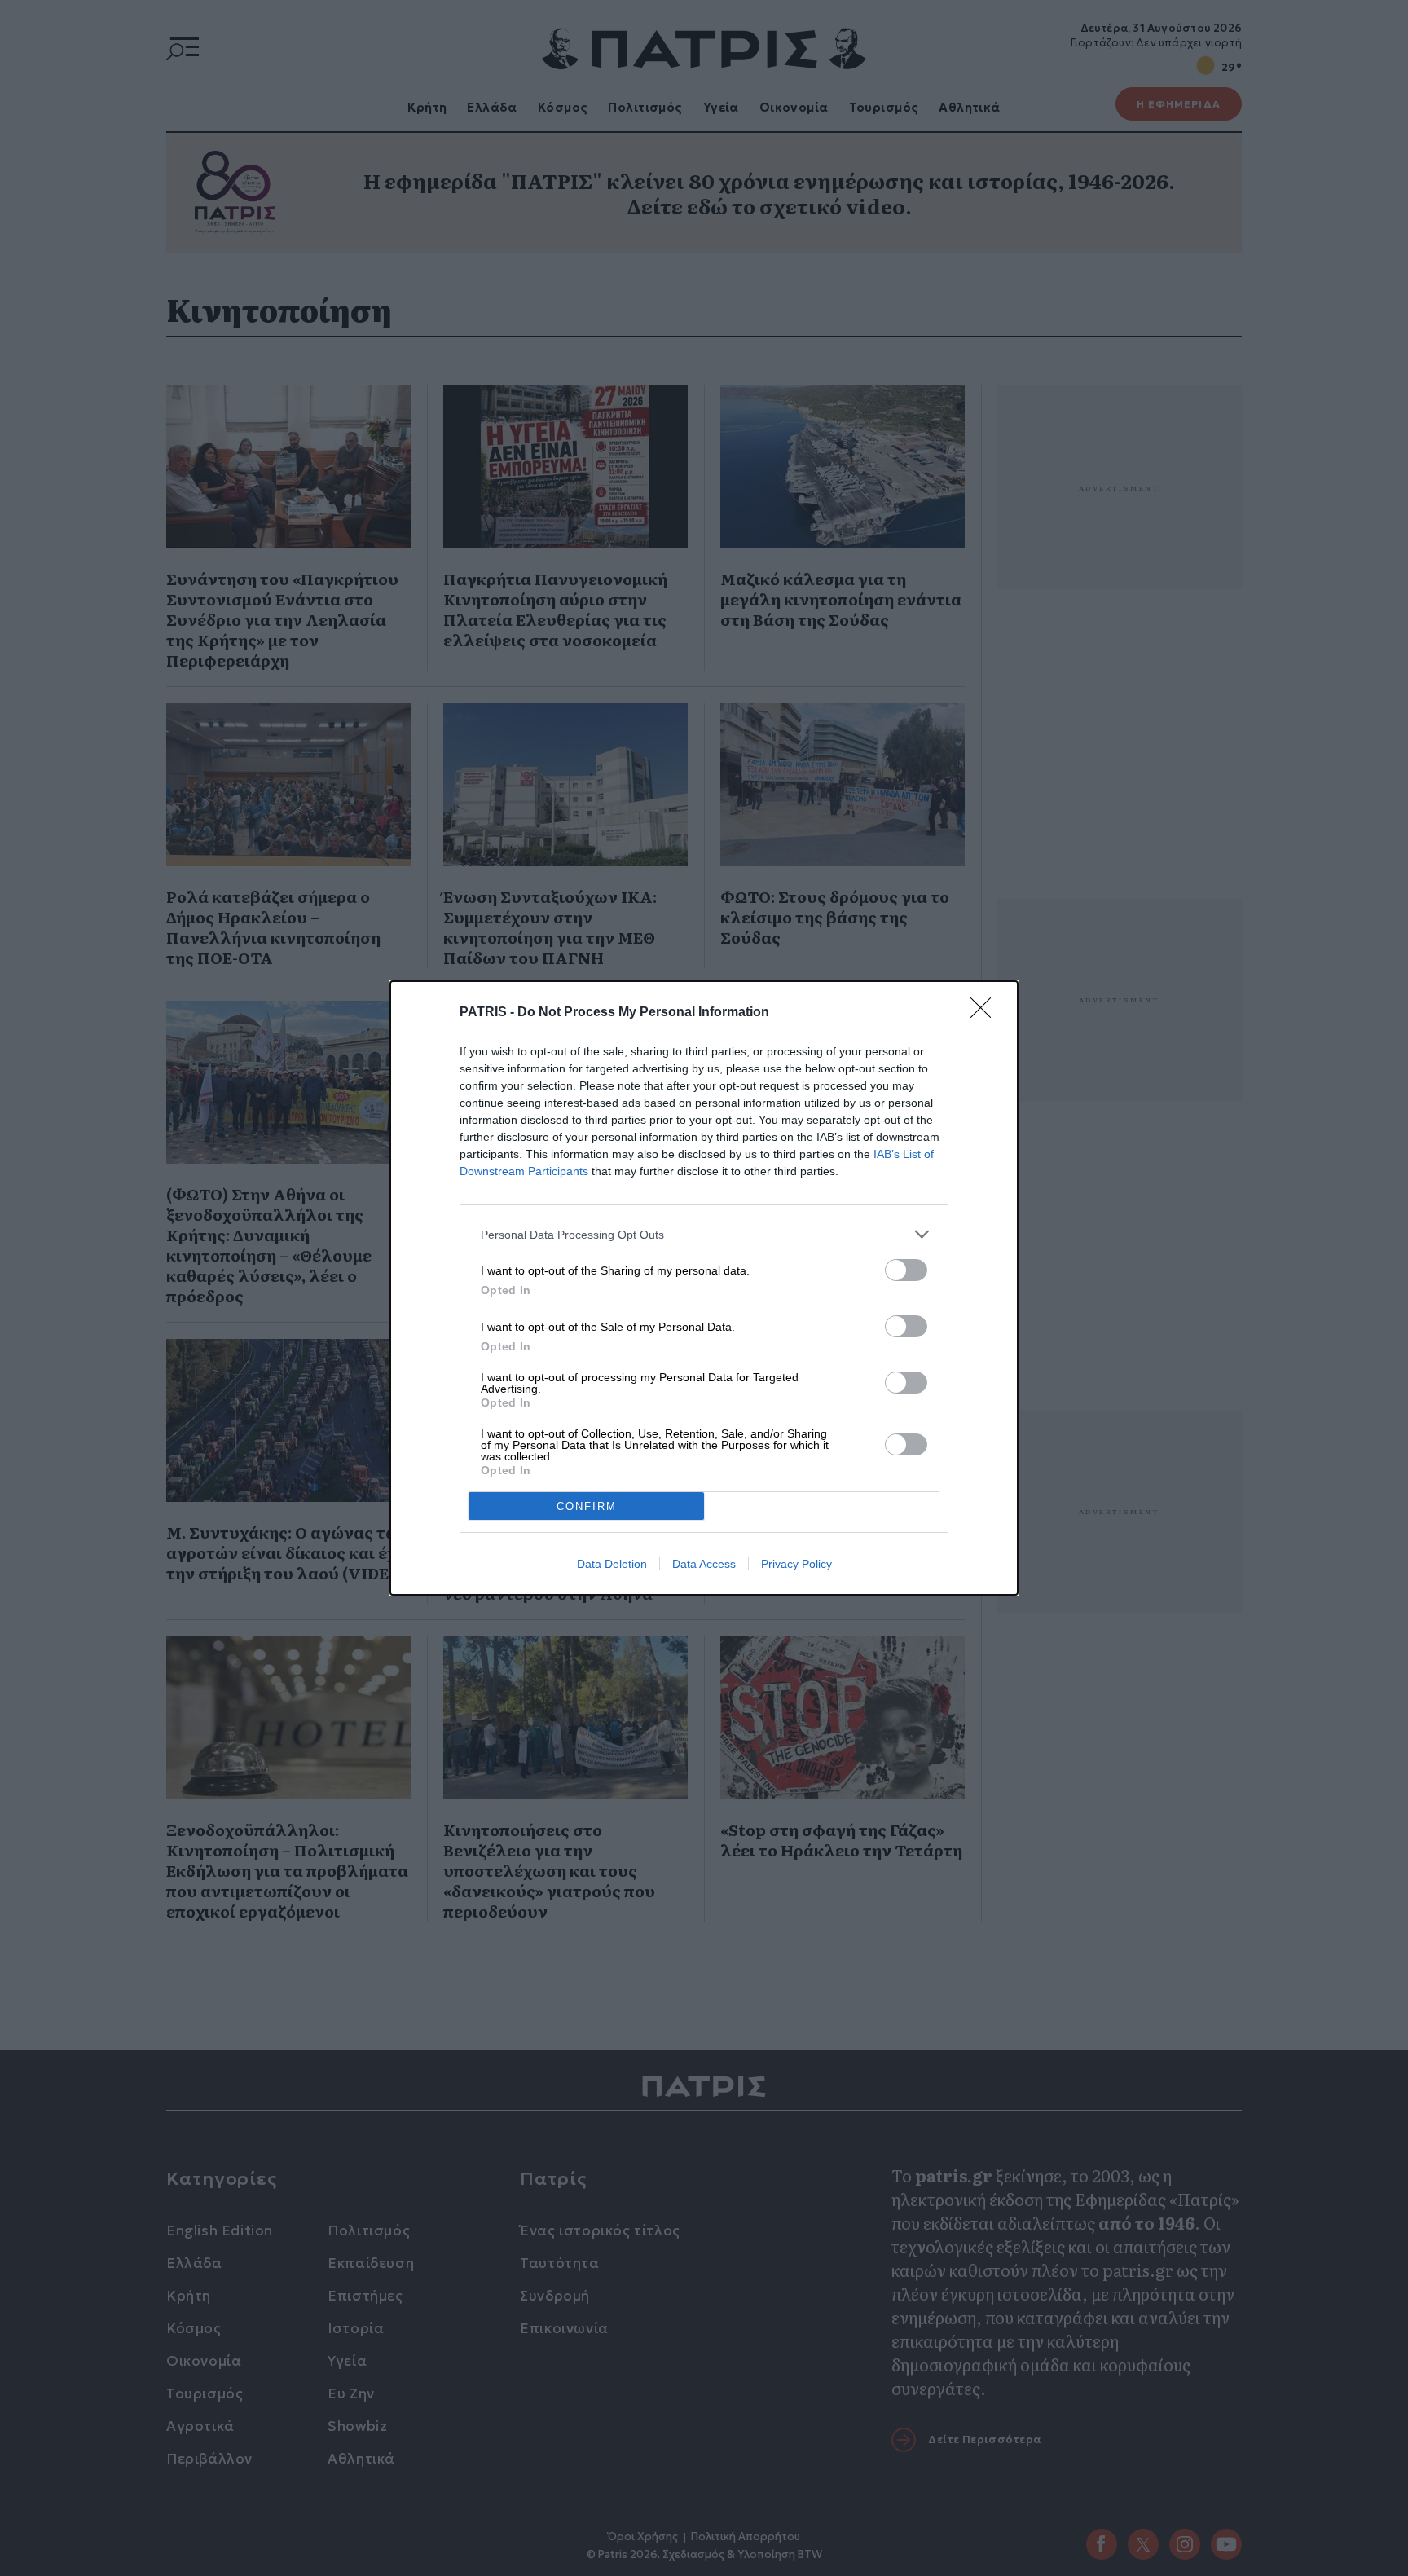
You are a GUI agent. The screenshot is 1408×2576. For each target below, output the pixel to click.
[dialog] (704, 1288)
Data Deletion (612, 1564)
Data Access (704, 1564)
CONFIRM (587, 1506)
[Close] (986, 1013)
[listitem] (704, 1234)
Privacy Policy (796, 1564)
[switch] (906, 1270)
